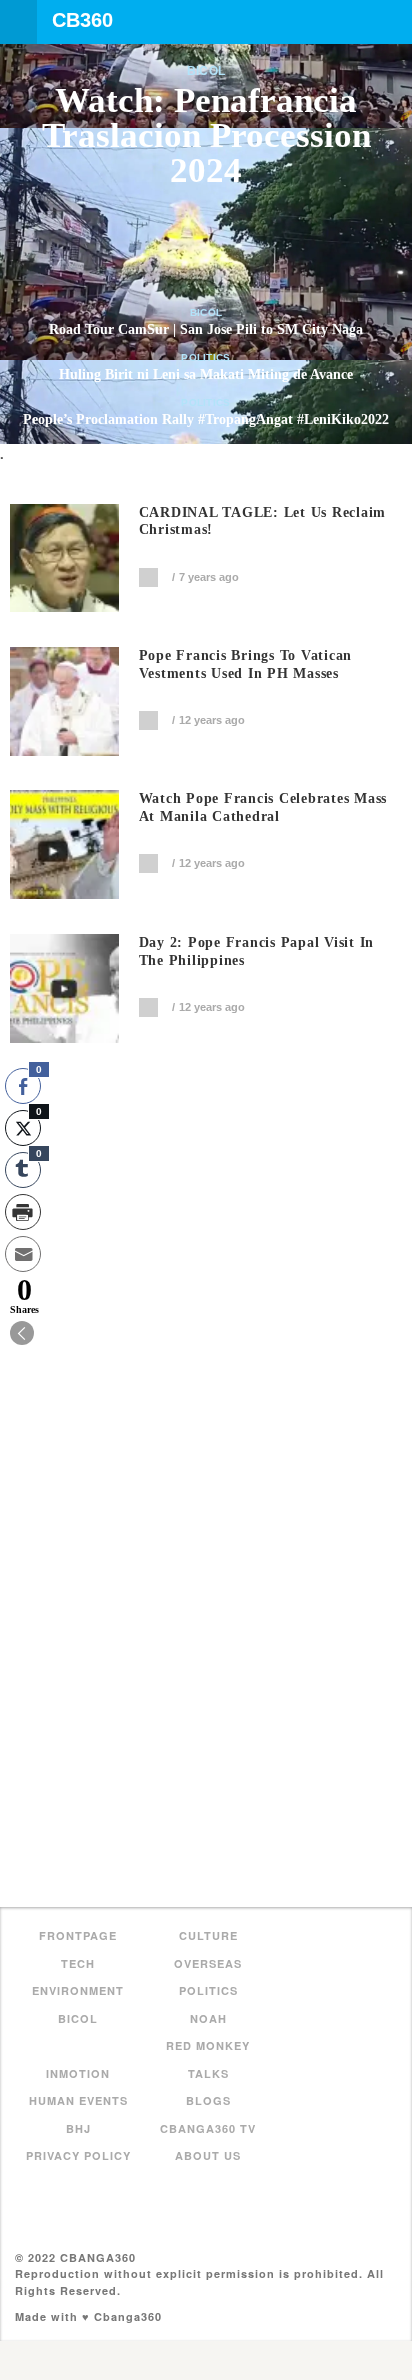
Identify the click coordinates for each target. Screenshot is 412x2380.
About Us (208, 2155)
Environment (78, 1990)
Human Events (78, 2100)
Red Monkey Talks (208, 2059)
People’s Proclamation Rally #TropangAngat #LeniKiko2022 (206, 419)
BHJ (78, 2128)
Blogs (208, 2100)
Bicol (206, 71)
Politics (205, 357)
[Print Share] (23, 1212)
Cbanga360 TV (208, 2128)
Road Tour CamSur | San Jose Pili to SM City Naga (206, 329)
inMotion (78, 2073)
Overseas (208, 1963)
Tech (78, 1963)
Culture (208, 1935)
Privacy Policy (78, 2155)
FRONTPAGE (78, 1935)
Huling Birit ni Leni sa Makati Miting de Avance (206, 374)
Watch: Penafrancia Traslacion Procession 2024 (206, 135)
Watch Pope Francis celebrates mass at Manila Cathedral (263, 807)
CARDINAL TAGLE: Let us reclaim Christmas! (263, 521)
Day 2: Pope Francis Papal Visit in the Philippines (257, 951)
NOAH (208, 2018)
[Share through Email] (23, 1254)
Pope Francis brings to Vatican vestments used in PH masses (246, 664)
